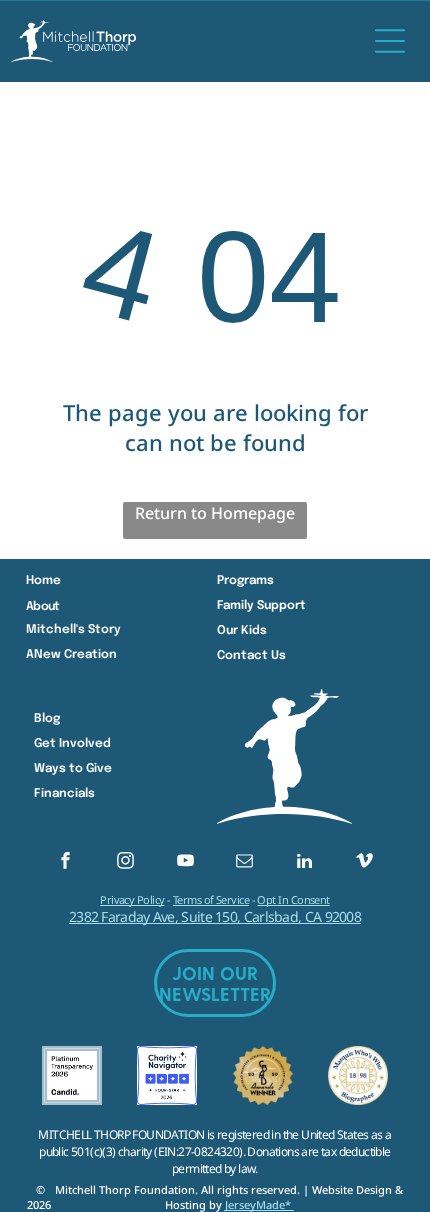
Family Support (261, 606)
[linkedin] (304, 863)
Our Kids (242, 631)
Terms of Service (211, 899)
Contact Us (251, 656)
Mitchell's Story (73, 630)
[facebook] (65, 863)
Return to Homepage (215, 513)
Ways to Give (73, 769)
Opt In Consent (293, 899)
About (43, 607)
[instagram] (125, 863)
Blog (47, 719)
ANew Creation (71, 655)
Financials (64, 794)
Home (43, 581)
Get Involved (72, 744)
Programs (245, 581)
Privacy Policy (132, 899)
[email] (244, 863)
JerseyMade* (259, 1204)
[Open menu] (390, 41)
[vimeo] (364, 863)
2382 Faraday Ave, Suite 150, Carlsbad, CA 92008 (215, 916)
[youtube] (185, 863)
